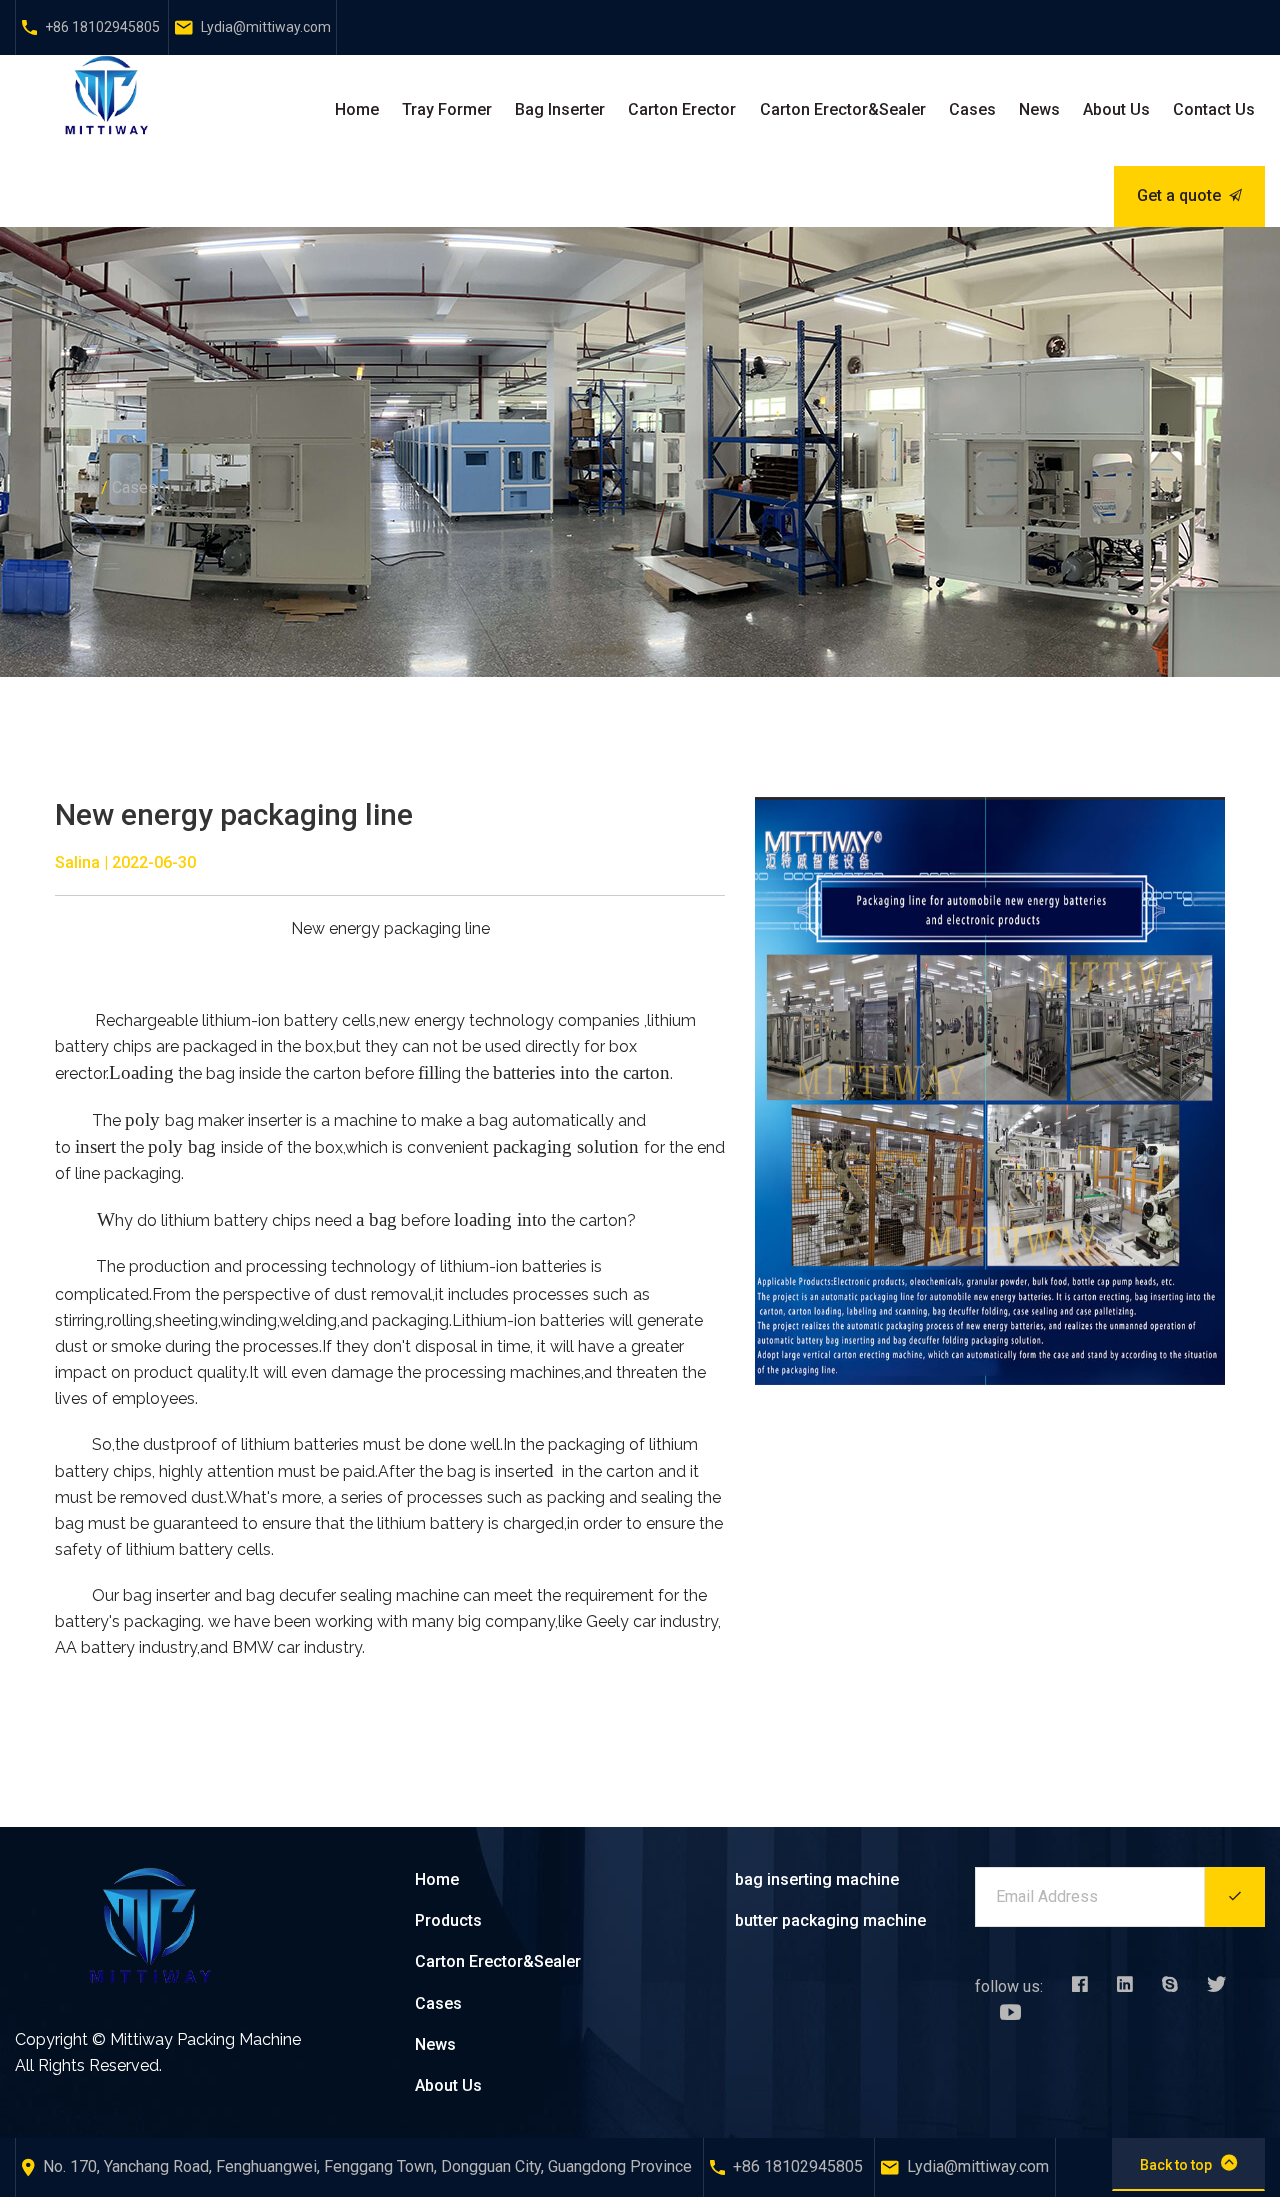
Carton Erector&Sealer (843, 109)
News (1039, 109)
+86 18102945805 (102, 27)
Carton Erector (682, 109)
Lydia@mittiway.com (266, 27)
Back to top (1176, 2165)
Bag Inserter (560, 109)
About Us (1116, 109)
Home (357, 109)
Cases (972, 109)
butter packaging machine (830, 1920)
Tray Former (447, 109)
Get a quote (1179, 195)
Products (448, 1920)
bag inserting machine (817, 1879)
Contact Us (1214, 109)
